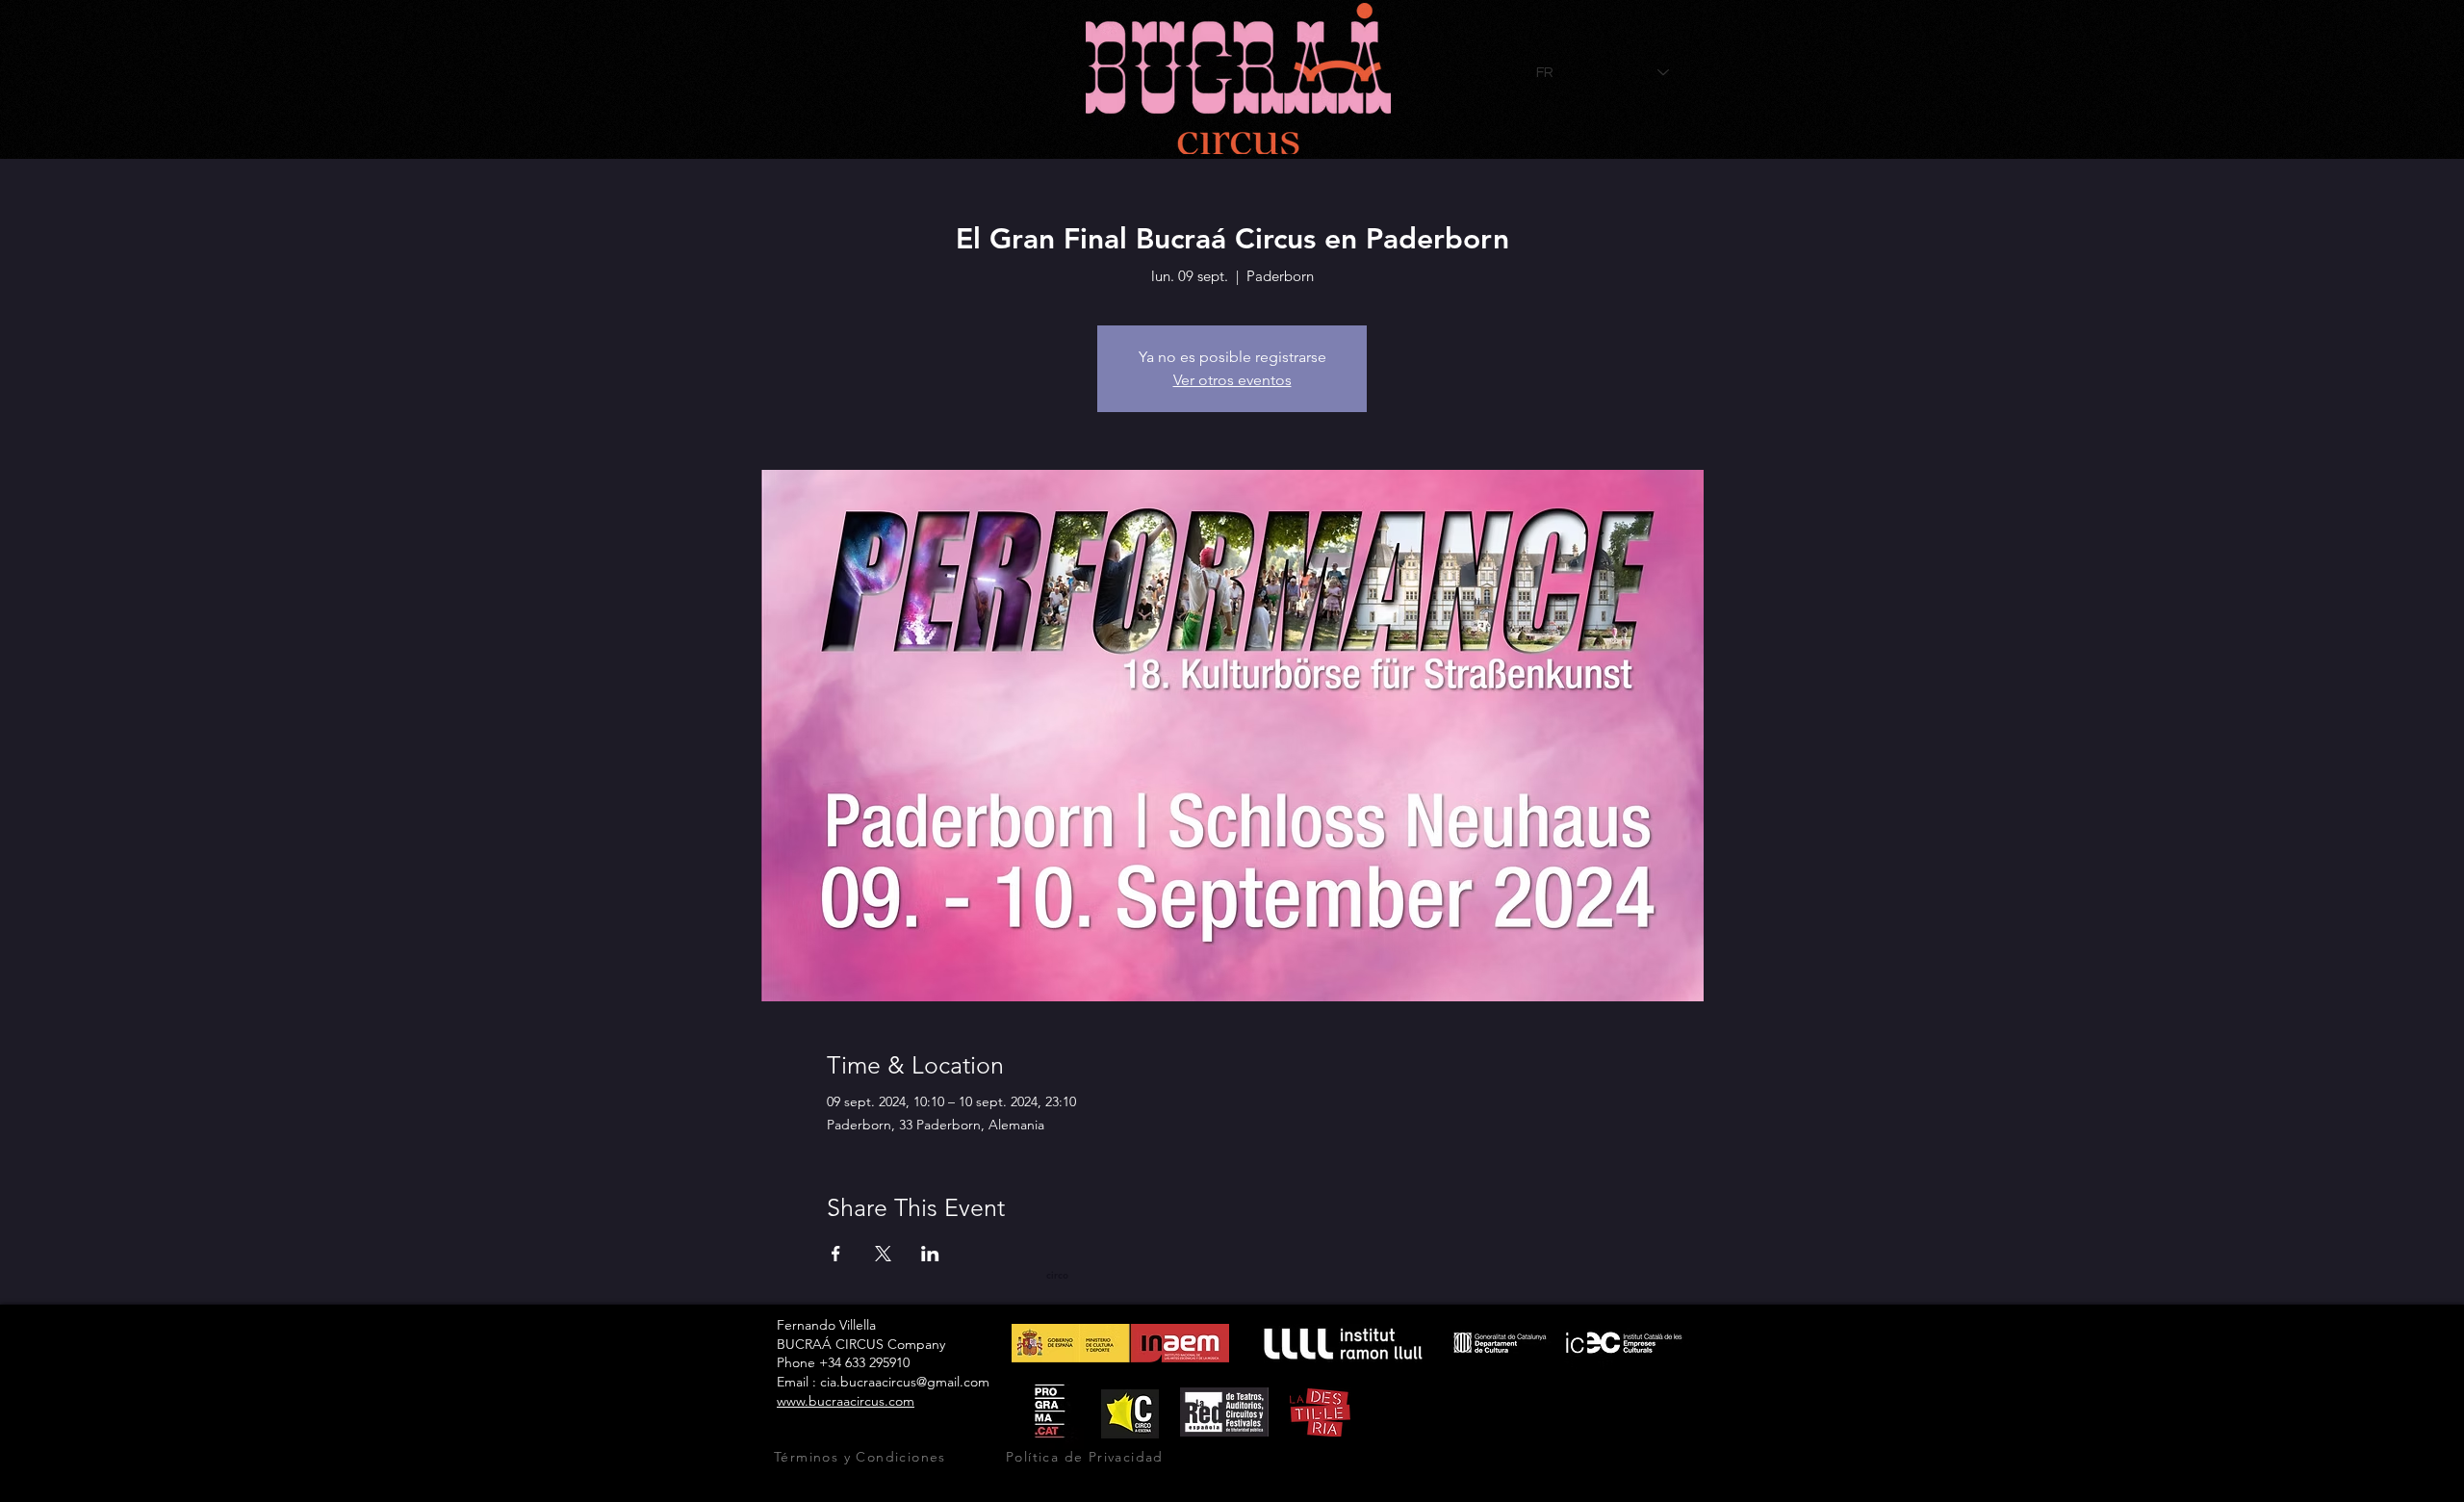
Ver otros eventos (1232, 380)
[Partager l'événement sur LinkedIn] (930, 1254)
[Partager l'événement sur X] (883, 1254)
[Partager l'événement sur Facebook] (836, 1254)
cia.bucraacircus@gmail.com (905, 1382)
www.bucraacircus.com (846, 1401)
